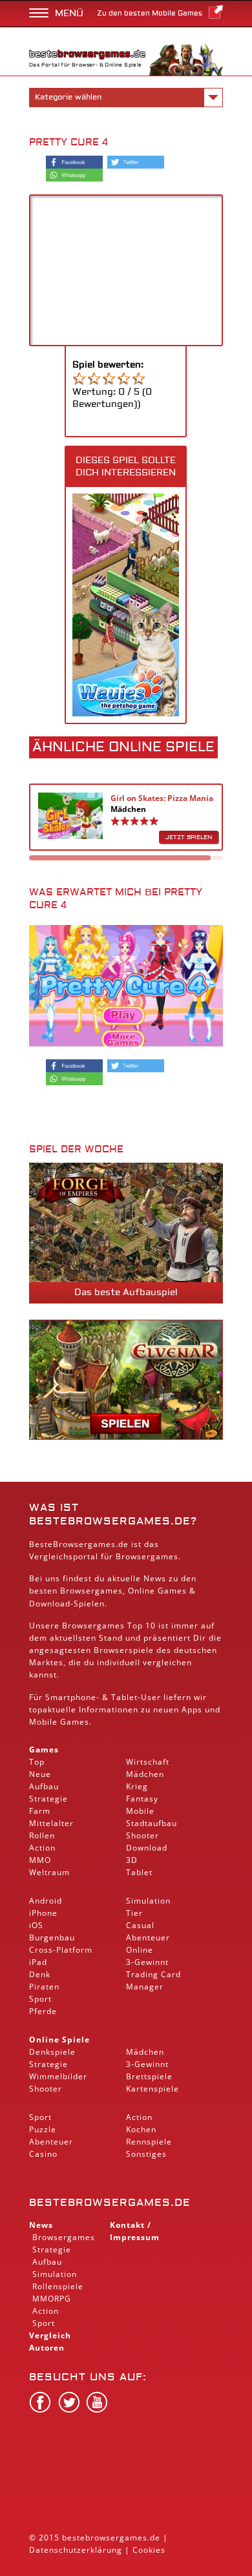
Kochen (141, 2129)
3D (132, 1860)
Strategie (48, 1799)
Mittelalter (51, 1823)
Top (37, 1762)
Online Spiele (59, 2040)
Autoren (47, 2348)
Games (44, 1750)
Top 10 (142, 1626)
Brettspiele (149, 2076)
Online (140, 1950)
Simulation (148, 1901)
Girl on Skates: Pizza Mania (162, 798)
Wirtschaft (148, 1762)
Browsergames (91, 1591)
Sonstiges (146, 2154)
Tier (134, 1913)
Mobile (43, 1722)
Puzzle (43, 2129)
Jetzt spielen (189, 837)
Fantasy (142, 1799)
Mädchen (128, 809)
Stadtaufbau (152, 1823)
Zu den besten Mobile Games (150, 13)
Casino (43, 2154)
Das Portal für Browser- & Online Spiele (86, 65)
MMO (40, 1860)
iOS (36, 1925)
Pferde (43, 2011)
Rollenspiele (58, 2286)
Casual (140, 1925)
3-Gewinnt (147, 1962)
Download (50, 1604)
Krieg (137, 1786)
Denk (40, 1974)
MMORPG (52, 2299)
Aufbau (44, 1786)
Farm (40, 1811)
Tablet (124, 1697)
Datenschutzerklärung (76, 2550)
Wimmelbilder (58, 2076)
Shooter (142, 1835)
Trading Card (153, 1974)
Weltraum (49, 1872)
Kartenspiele (152, 2089)
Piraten (44, 1987)
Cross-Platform (61, 1950)
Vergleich (50, 2335)
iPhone (43, 1913)
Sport (40, 1999)
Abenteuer (148, 1937)
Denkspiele (52, 2052)
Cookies (149, 2550)
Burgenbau (52, 1937)
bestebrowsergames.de (110, 2203)
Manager (145, 1987)
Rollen (42, 1835)
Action (42, 1848)
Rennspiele (149, 2142)
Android (46, 1901)
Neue (40, 1774)
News (41, 2225)
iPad (38, 1962)
